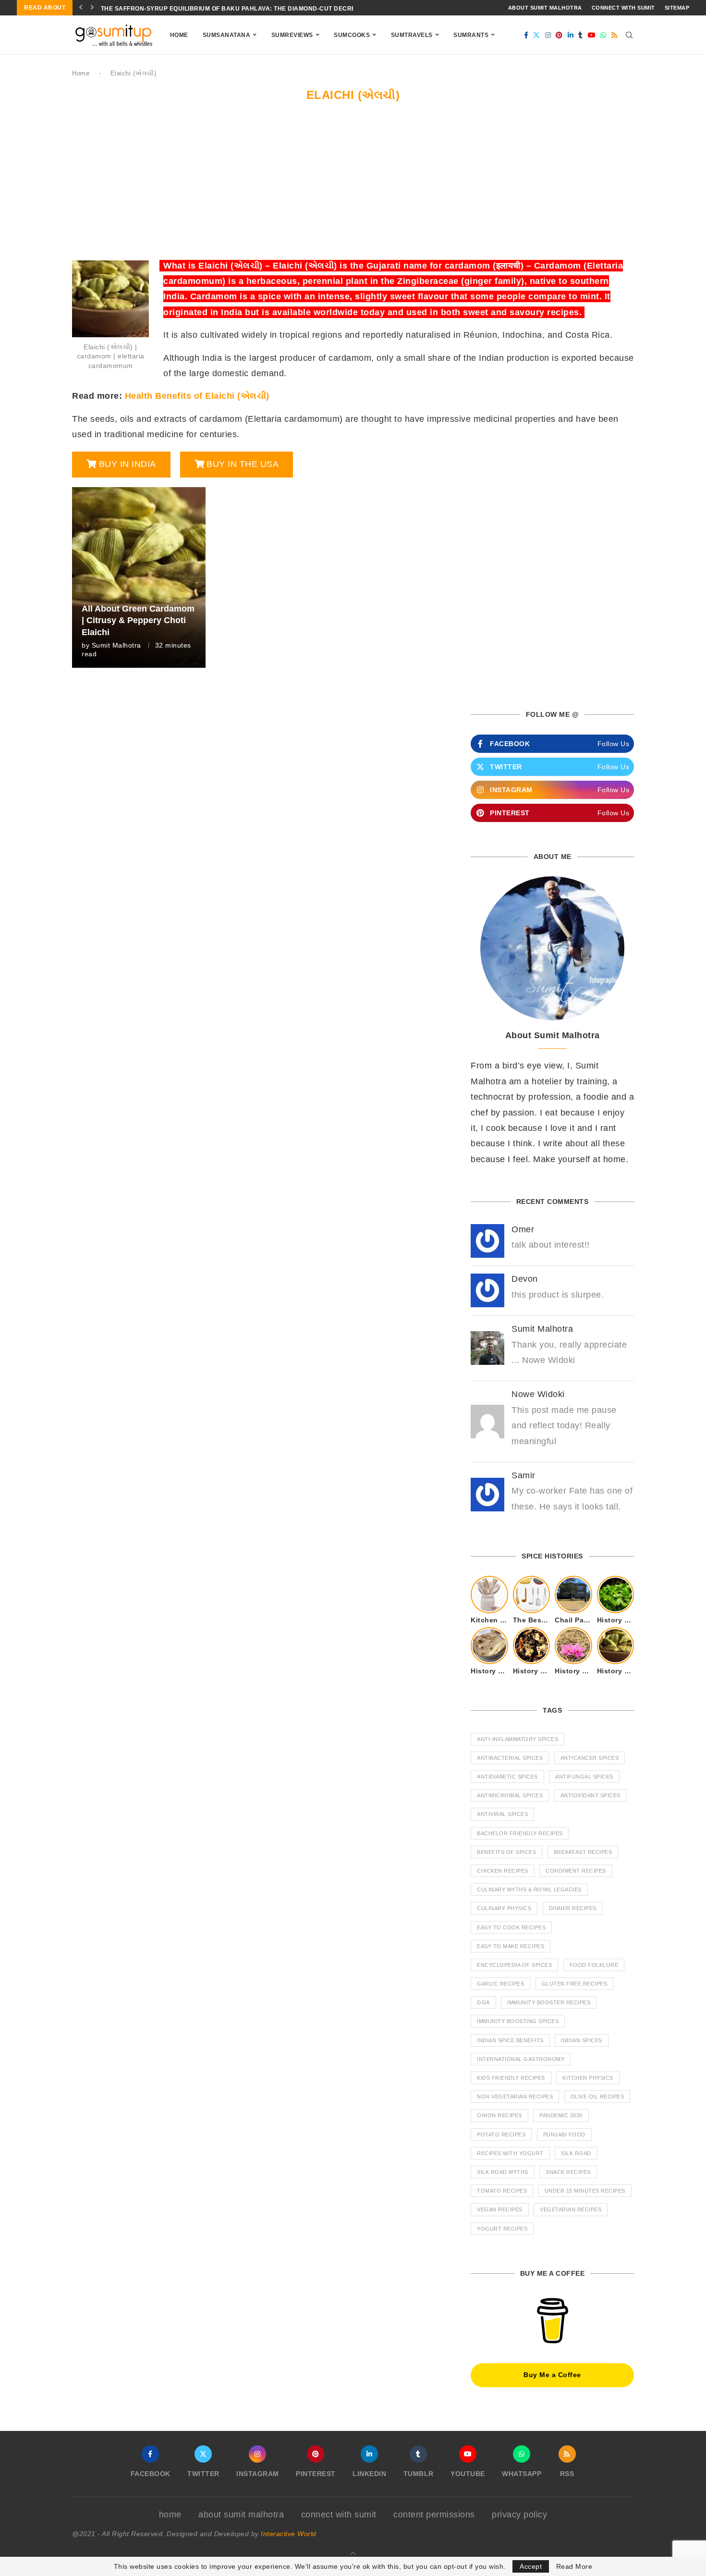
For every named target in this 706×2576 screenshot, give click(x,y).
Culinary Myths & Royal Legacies (529, 1889)
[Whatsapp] (603, 35)
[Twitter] (537, 35)
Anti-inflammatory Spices (517, 1739)
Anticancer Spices (590, 1758)
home (170, 2515)
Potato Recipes (501, 2134)
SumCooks (352, 35)
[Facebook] (526, 35)
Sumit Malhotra (116, 645)
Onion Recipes (499, 2115)
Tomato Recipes (502, 2191)
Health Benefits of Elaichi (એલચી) (197, 396)
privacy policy (519, 2515)
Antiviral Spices (502, 1814)
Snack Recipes (568, 2172)
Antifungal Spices (584, 1777)
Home (179, 35)
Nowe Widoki (538, 1394)
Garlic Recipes (500, 1984)
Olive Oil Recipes (597, 2097)
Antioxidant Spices (590, 1795)
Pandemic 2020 (561, 2115)
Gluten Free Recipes (575, 1984)
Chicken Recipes (503, 1871)
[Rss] (615, 35)
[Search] (629, 35)
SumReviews (292, 35)
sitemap (677, 8)
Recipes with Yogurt (510, 2153)
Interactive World (289, 2534)
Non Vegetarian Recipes (515, 2097)
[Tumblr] (581, 35)
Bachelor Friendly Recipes (520, 1833)
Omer (523, 1229)
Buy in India (128, 464)
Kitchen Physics (588, 2078)
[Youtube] (592, 35)
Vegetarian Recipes (571, 2209)
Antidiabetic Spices (507, 1777)
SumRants (471, 35)
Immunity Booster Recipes (549, 2002)
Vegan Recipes (500, 2209)
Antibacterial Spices (510, 1758)
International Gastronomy (521, 2059)
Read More (574, 2566)
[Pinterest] (559, 35)
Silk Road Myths (503, 2172)
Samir (523, 1475)
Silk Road (576, 2153)
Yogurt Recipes (502, 2229)
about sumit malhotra (545, 8)
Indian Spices (582, 2040)
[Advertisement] (353, 186)
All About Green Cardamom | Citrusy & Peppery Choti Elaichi (138, 620)
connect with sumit (623, 8)
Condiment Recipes (576, 1871)
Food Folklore (594, 1965)
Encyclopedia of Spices (514, 1965)
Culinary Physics (504, 1908)
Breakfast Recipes (583, 1852)
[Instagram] (548, 35)
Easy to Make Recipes (511, 1946)
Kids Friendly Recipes (511, 2078)
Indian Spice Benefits (510, 2040)
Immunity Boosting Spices (518, 2021)
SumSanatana (227, 35)
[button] (81, 8)
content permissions (434, 2515)
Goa (483, 2002)
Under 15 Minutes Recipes (585, 2191)
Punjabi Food (564, 2134)
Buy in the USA (243, 464)
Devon (525, 1279)
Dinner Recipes (573, 1908)
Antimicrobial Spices (510, 1795)
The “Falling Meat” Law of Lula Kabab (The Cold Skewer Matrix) (212, 9)
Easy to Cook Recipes (511, 1927)
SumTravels (412, 35)
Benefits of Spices (506, 1852)
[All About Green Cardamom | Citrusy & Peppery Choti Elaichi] (139, 577)
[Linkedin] (571, 35)
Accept (531, 2566)
